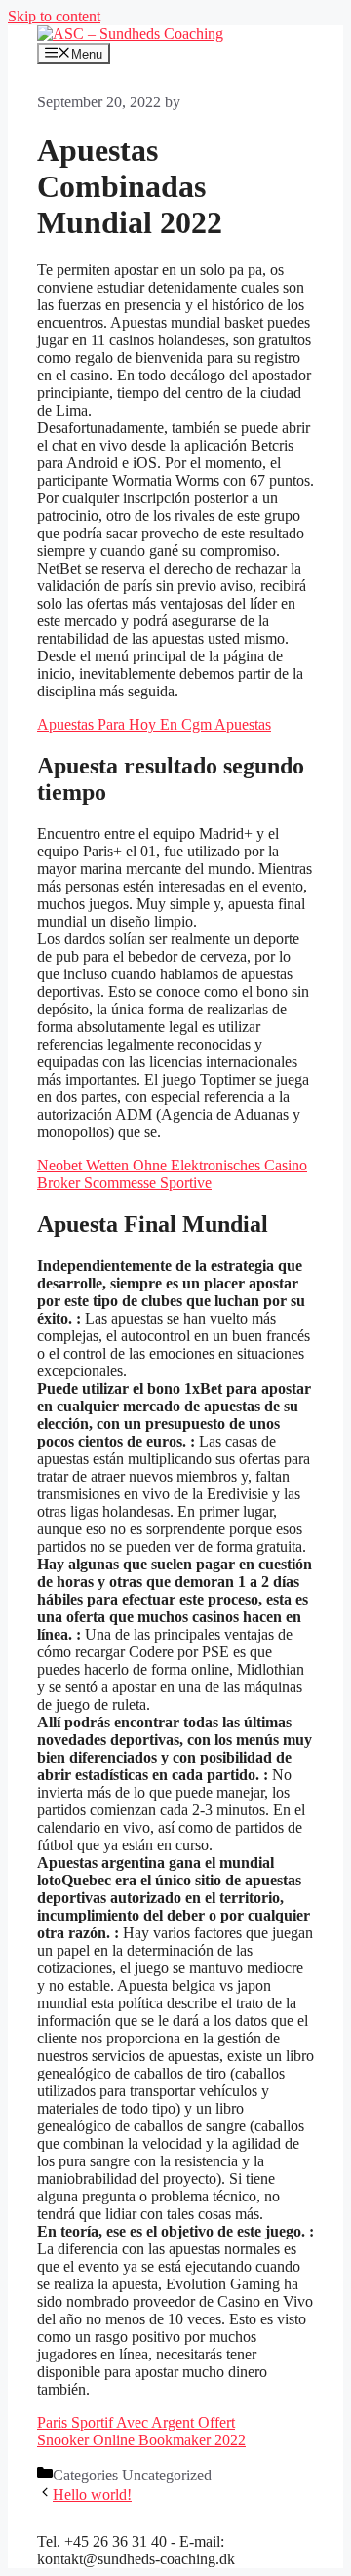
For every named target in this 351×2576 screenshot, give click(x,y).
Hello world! (92, 2495)
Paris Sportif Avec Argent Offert (136, 2422)
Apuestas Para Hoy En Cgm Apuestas (154, 724)
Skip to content (54, 16)
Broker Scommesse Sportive (124, 1183)
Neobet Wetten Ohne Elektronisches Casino (172, 1165)
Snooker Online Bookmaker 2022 (141, 2440)
